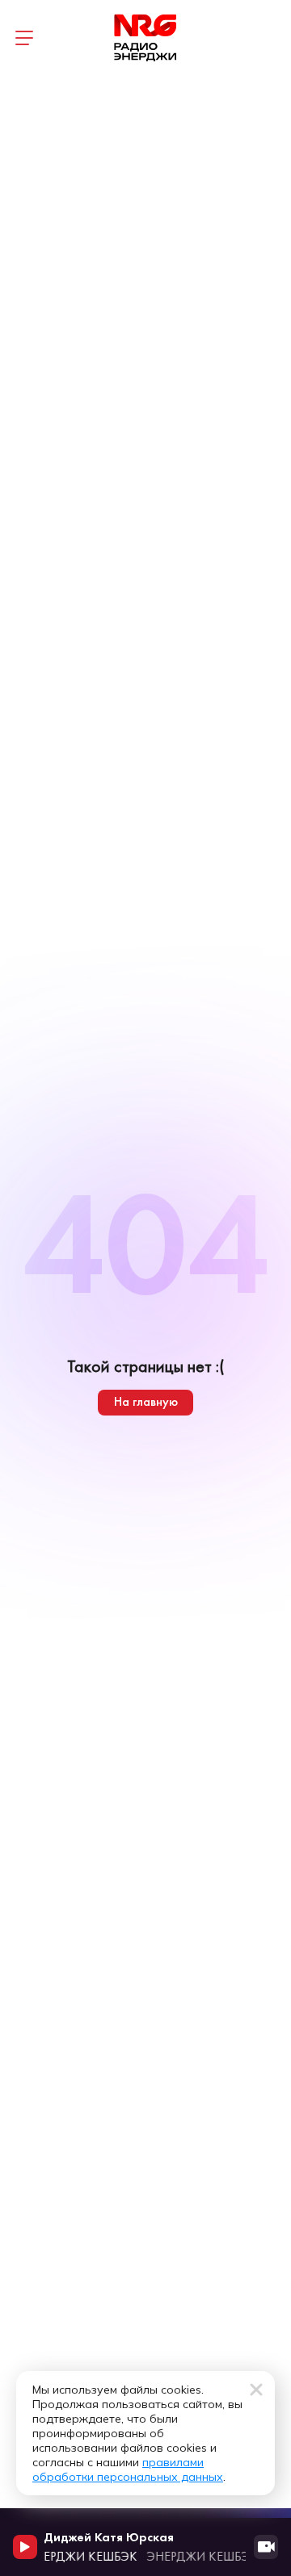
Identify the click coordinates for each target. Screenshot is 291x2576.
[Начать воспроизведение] (25, 2547)
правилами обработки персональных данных (128, 2469)
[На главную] (145, 38)
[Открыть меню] (24, 38)
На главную (146, 1401)
